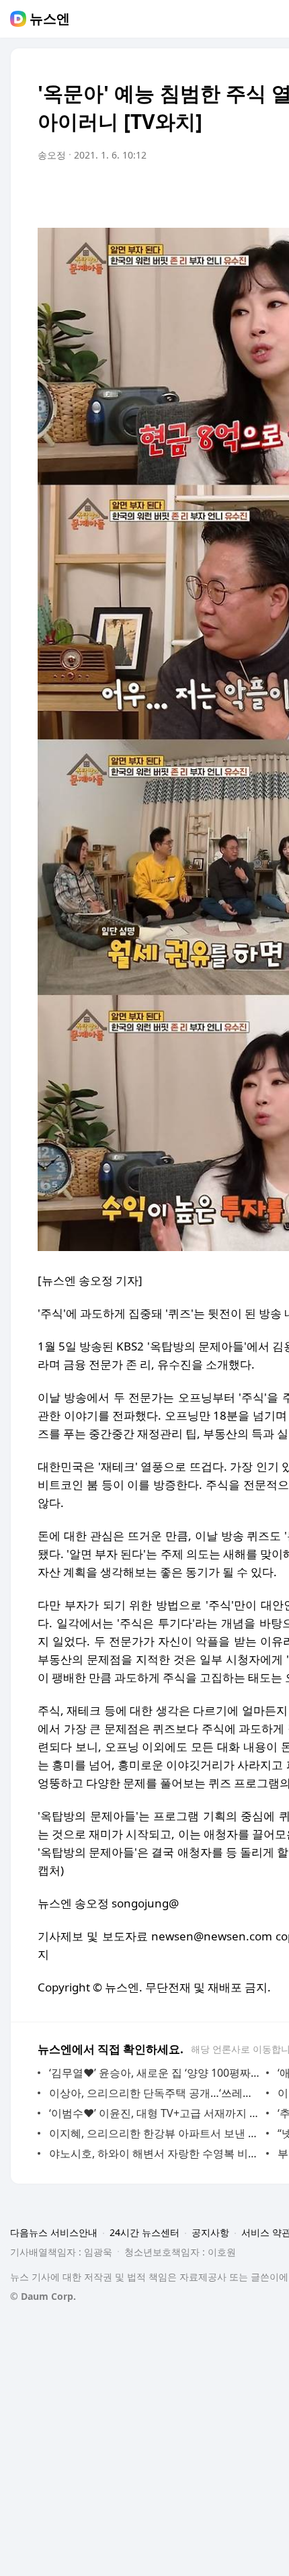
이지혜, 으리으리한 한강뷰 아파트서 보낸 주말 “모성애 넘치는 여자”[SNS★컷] (154, 2133)
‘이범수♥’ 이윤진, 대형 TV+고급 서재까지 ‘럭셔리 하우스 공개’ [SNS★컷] (154, 2113)
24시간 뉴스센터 (144, 2232)
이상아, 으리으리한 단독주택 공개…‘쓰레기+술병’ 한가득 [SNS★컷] (154, 2093)
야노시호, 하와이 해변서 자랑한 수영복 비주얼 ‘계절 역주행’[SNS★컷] (154, 2153)
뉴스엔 (50, 19)
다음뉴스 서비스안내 (54, 2232)
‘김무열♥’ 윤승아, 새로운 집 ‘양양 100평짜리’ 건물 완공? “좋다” (154, 2073)
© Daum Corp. (43, 2296)
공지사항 (210, 2232)
